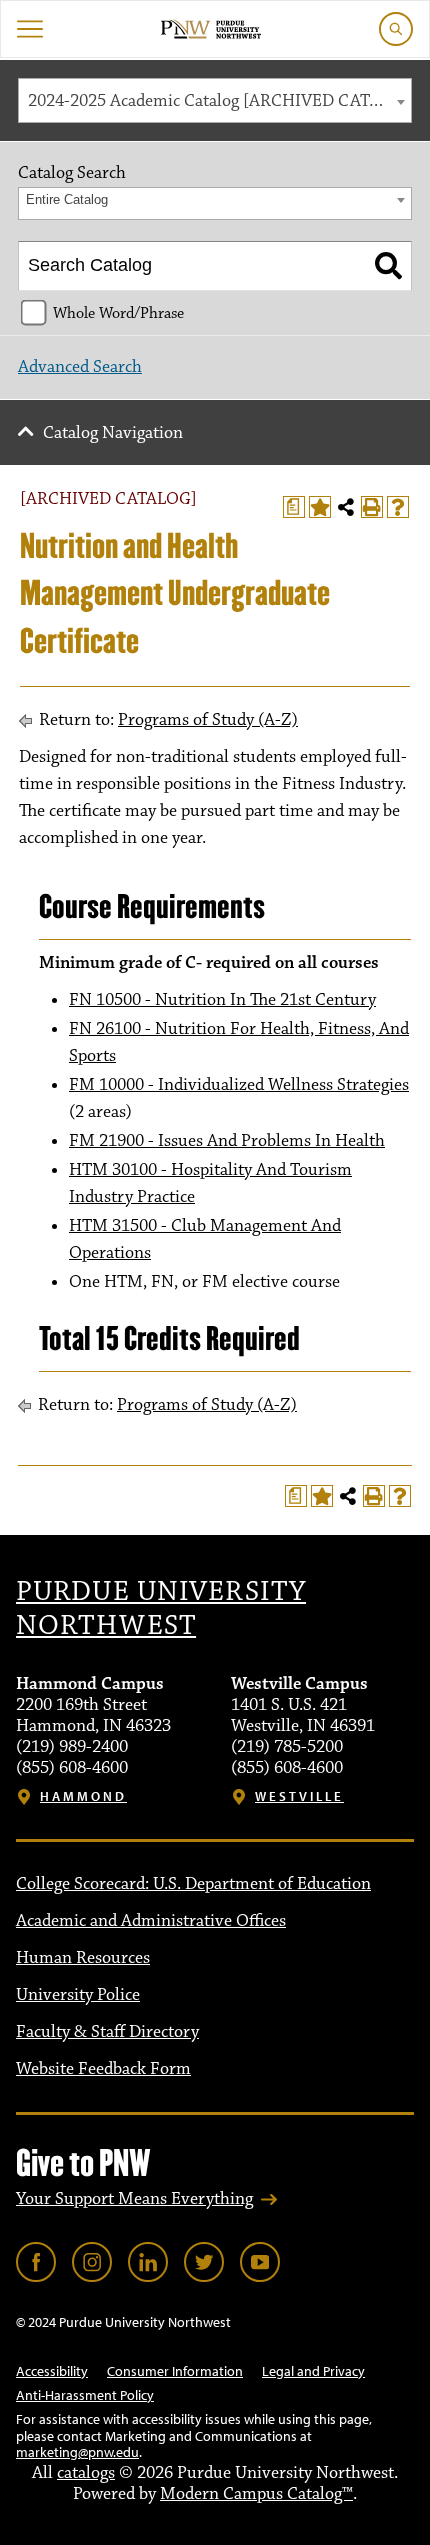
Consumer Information (175, 2371)
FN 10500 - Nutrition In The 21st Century (222, 1000)
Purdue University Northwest (161, 1609)
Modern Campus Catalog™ (256, 2494)
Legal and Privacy (313, 2371)
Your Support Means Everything (134, 2199)
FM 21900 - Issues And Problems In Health (227, 1141)
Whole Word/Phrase (118, 313)
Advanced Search (80, 367)
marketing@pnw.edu (77, 2452)
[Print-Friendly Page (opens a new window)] (372, 507)
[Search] (388, 266)
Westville (299, 1796)
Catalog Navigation (113, 433)
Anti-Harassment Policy (85, 2395)
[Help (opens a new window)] (398, 507)
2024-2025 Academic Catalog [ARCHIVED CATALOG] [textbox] (219, 101)
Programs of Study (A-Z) (208, 720)
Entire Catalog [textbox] (67, 199)
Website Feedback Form (103, 2069)
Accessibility (52, 2371)
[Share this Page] (346, 507)
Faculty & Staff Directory (107, 2032)
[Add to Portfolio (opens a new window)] (320, 507)
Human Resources (83, 1958)
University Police (78, 1995)
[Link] (36, 2262)
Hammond (83, 1796)
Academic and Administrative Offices (151, 1921)
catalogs (86, 2473)
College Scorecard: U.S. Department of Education (193, 1884)
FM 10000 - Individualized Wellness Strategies (239, 1085)
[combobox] (215, 100)
